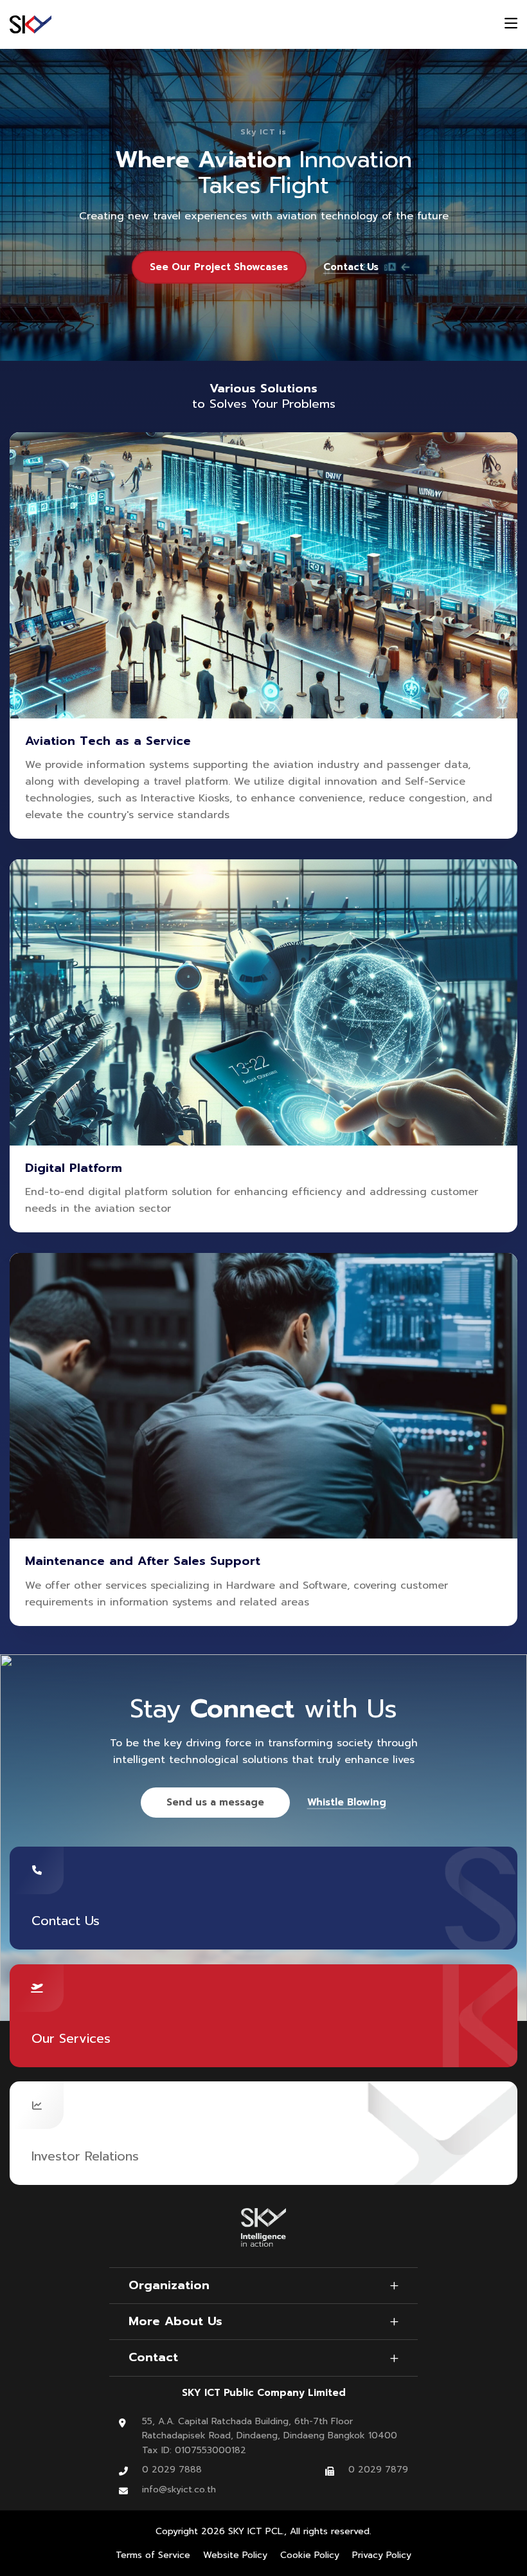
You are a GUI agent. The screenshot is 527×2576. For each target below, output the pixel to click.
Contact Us (351, 267)
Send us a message (215, 1802)
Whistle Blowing (347, 1803)
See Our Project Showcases (219, 267)
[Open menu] (511, 25)
